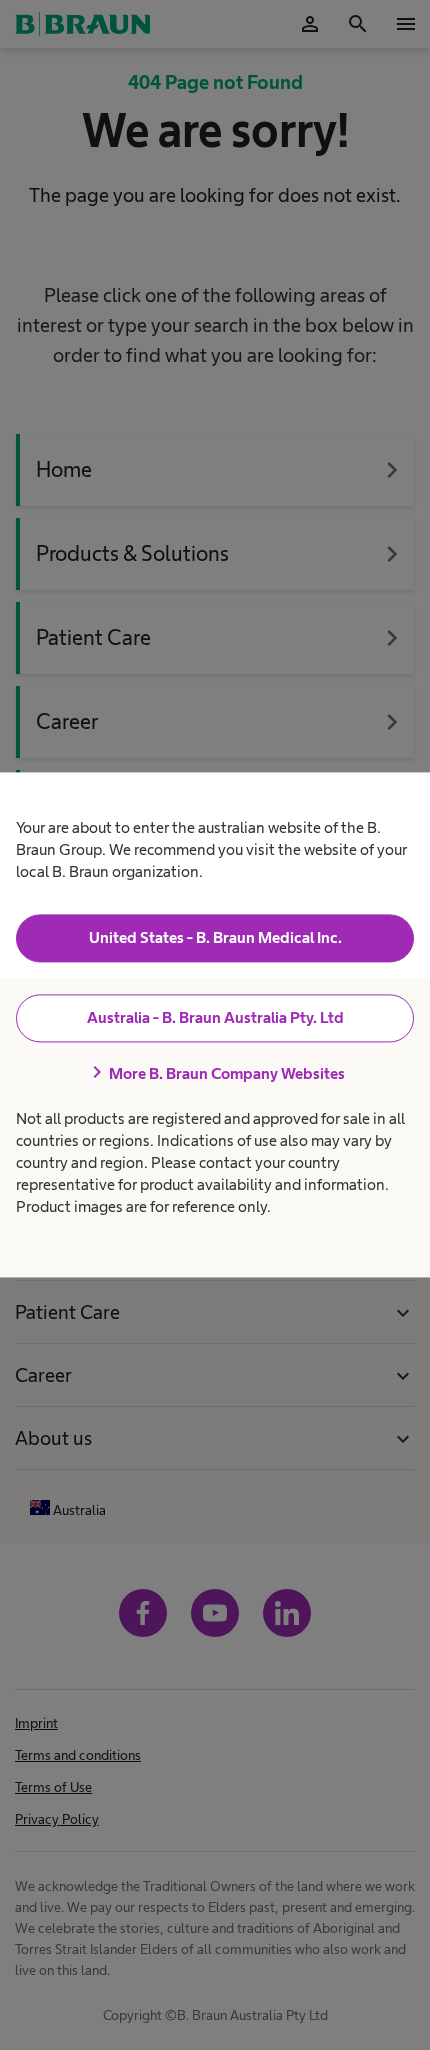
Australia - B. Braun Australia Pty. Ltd (215, 1017)
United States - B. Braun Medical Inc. (215, 937)
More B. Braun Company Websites (215, 1073)
